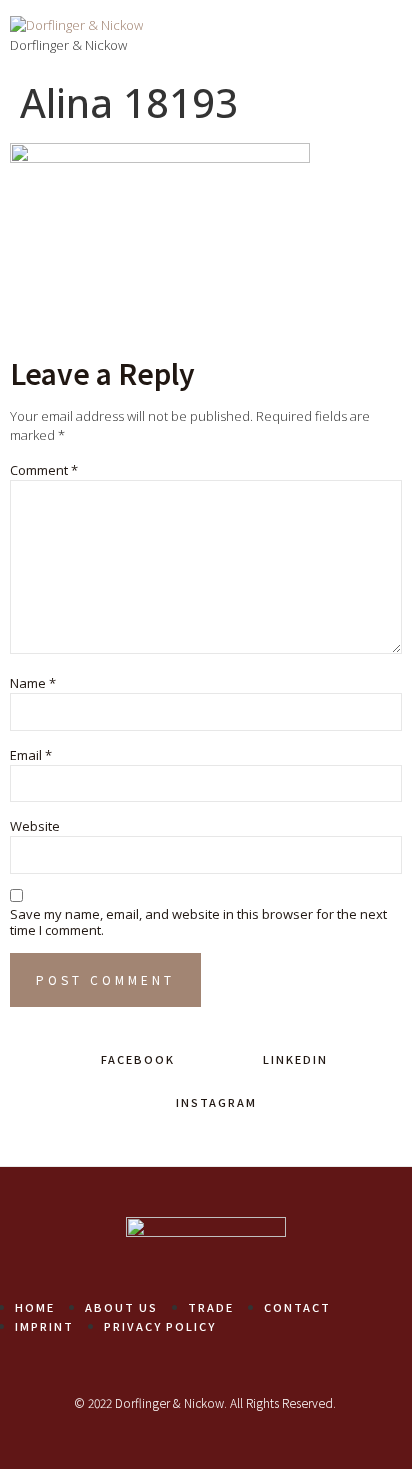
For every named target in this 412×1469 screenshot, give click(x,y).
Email (31, 756)
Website (35, 827)
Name (33, 684)
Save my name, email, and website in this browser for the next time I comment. (198, 922)
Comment (44, 471)
